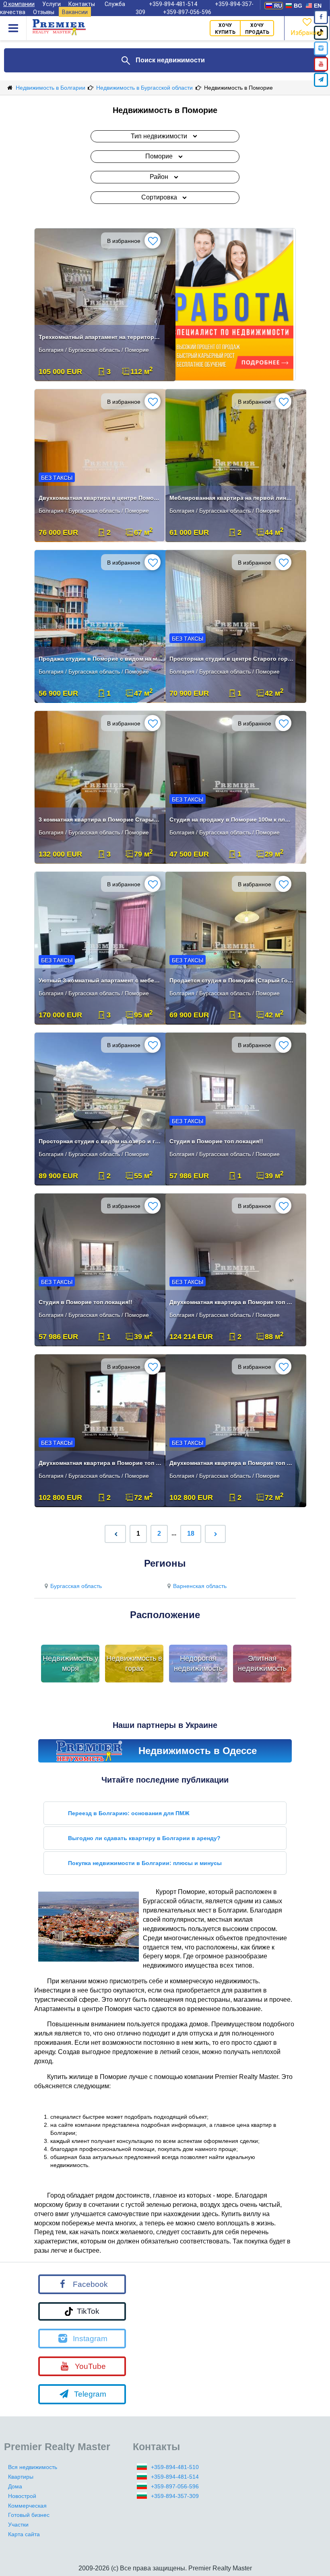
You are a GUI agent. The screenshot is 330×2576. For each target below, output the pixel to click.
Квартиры (21, 2477)
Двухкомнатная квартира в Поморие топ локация (231, 1302)
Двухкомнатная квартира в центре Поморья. (101, 498)
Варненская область (200, 1586)
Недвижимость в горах (134, 1664)
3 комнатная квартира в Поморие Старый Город (101, 820)
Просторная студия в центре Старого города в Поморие (231, 659)
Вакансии (75, 12)
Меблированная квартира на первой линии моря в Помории (231, 498)
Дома (15, 2486)
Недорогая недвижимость (198, 1664)
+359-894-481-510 (175, 2467)
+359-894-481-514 (175, 2477)
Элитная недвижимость (262, 1664)
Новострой (22, 2496)
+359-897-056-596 (187, 12)
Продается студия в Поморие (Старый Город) (231, 980)
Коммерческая (27, 2506)
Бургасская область (76, 1586)
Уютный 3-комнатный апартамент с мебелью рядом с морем (101, 980)
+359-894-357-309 (175, 2496)
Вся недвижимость (33, 2467)
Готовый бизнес (29, 2515)
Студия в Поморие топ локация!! (216, 1141)
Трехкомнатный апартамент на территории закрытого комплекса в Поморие (101, 337)
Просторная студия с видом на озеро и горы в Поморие (101, 1141)
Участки (18, 2525)
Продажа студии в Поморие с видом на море (101, 659)
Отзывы (44, 12)
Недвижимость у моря (70, 1664)
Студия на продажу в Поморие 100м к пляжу (231, 820)
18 (191, 1533)
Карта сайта (24, 2534)
